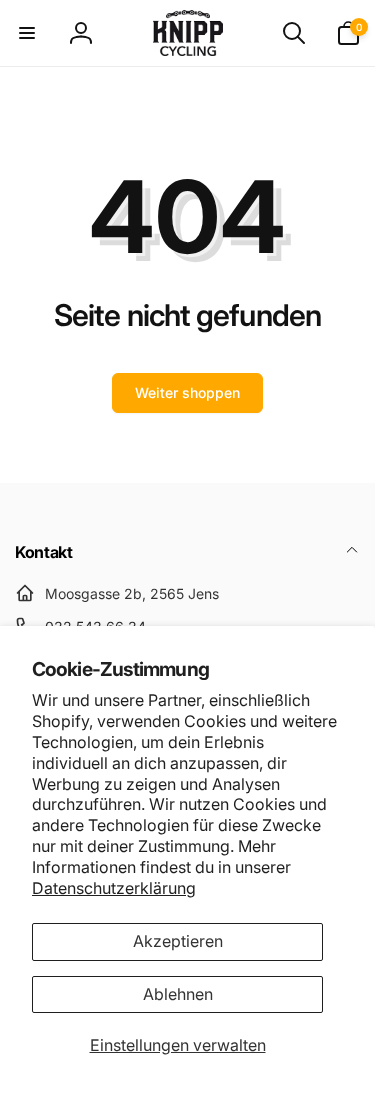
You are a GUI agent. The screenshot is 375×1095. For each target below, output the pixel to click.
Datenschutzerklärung (114, 888)
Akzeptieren (178, 941)
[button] (27, 33)
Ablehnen (178, 994)
